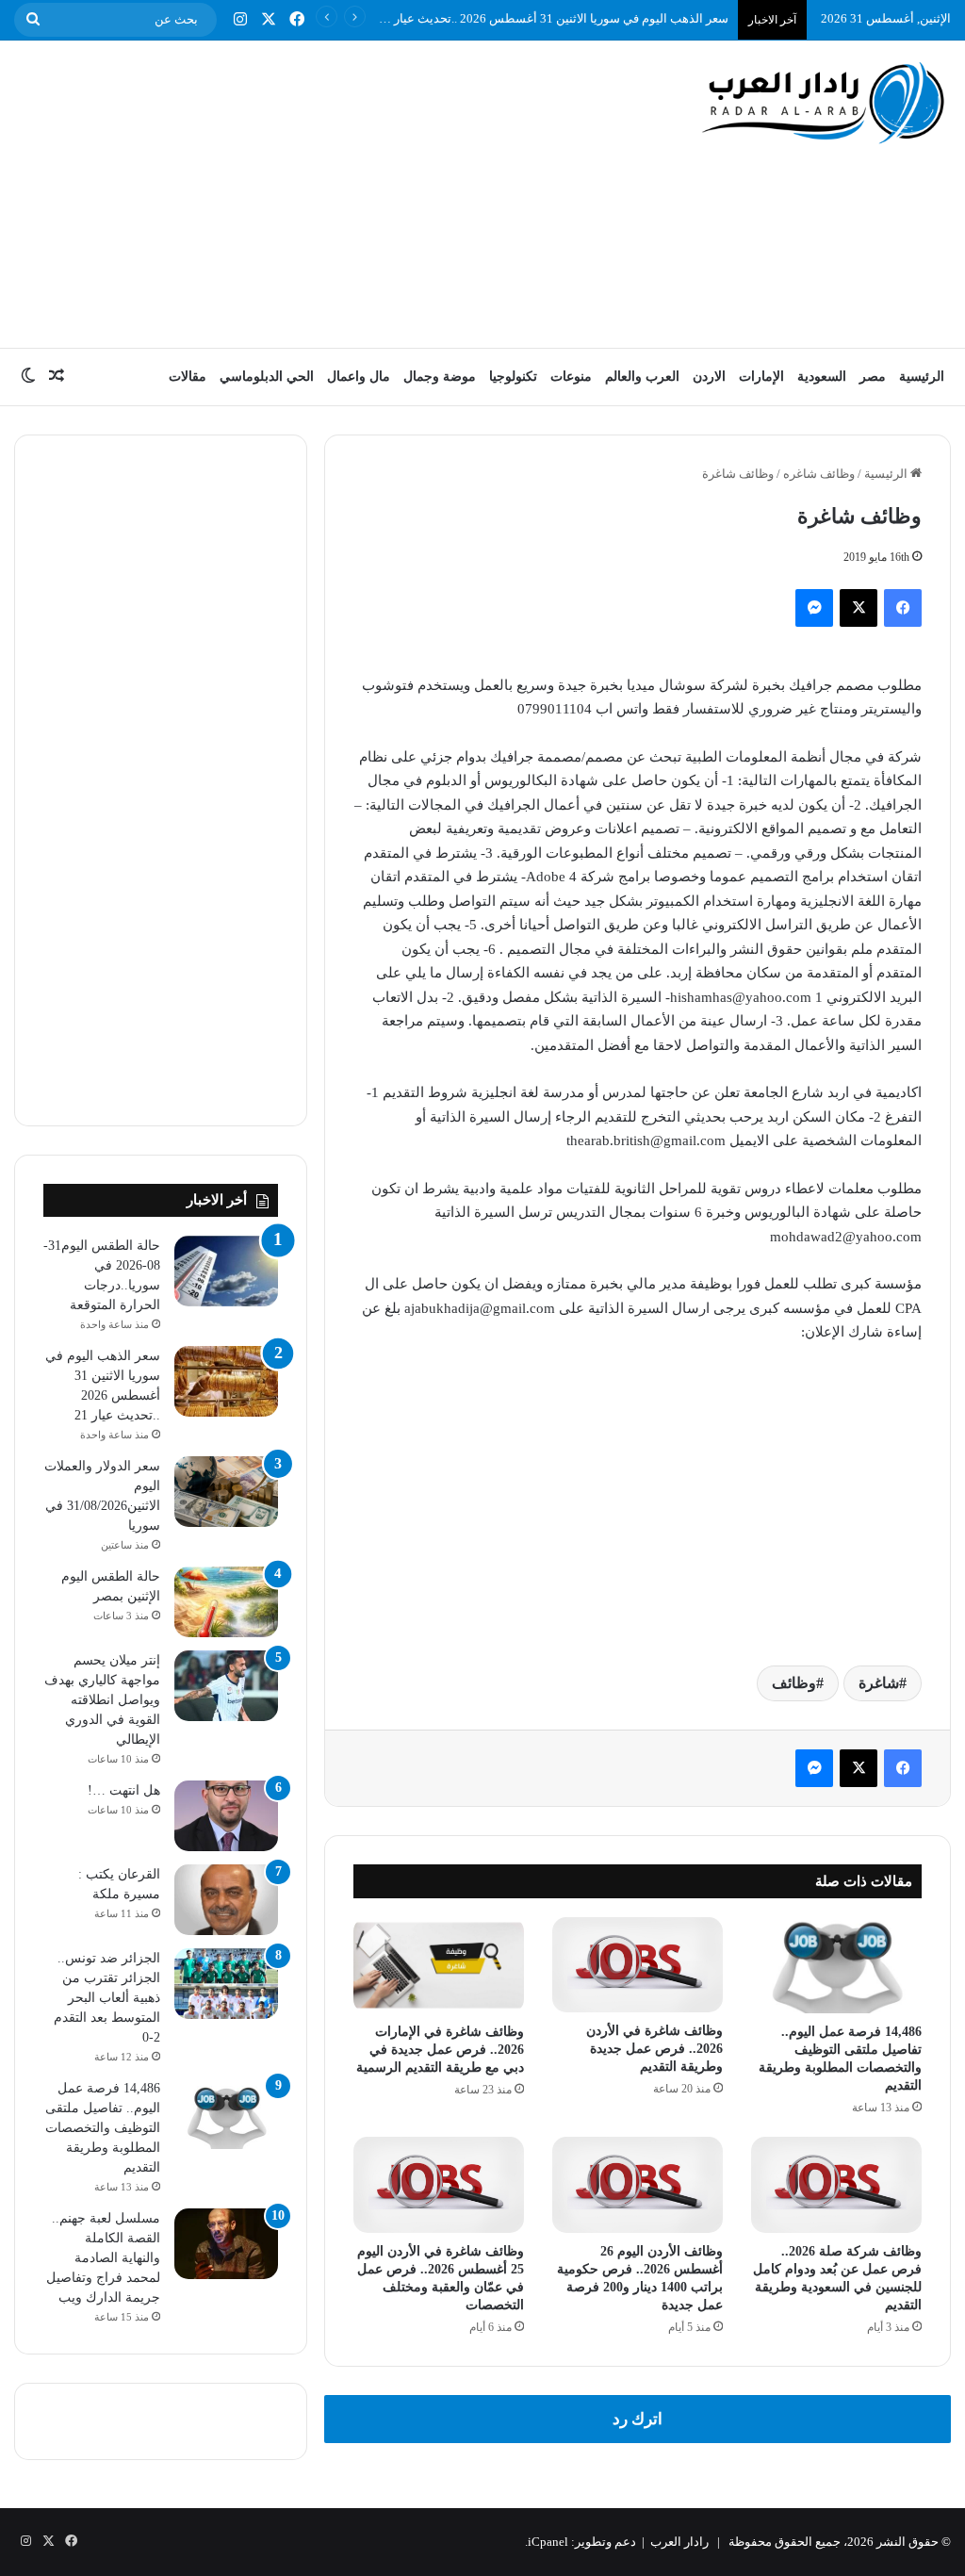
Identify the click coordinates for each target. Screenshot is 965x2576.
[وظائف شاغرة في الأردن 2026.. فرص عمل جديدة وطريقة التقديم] (638, 1965)
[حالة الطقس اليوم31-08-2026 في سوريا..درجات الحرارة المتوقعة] (226, 1271)
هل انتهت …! (124, 1790)
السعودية (822, 377)
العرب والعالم (642, 377)
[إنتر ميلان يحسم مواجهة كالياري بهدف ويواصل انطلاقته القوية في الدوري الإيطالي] (226, 1686)
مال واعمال (359, 377)
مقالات (188, 377)
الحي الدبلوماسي (267, 377)
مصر (873, 377)
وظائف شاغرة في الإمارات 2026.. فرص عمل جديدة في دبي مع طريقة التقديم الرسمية (440, 2050)
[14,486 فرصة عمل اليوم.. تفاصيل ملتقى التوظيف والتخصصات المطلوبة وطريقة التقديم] (836, 1965)
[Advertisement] (315, 191)
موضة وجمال (440, 377)
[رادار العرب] (824, 102)
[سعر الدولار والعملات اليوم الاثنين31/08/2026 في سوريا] (226, 1492)
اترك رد (638, 2419)
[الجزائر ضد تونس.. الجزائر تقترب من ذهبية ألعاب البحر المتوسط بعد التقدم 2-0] (226, 1984)
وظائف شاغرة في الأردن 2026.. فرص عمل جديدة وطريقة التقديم (654, 2049)
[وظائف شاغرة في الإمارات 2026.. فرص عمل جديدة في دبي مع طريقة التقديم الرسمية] (439, 1965)
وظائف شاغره (819, 474)
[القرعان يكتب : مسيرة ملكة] (226, 1900)
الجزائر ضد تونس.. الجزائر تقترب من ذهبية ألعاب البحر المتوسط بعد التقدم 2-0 (107, 1998)
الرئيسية (922, 377)
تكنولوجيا (513, 377)
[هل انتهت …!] (226, 1816)
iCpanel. (547, 2542)
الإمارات (761, 377)
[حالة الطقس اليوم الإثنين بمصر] (226, 1602)
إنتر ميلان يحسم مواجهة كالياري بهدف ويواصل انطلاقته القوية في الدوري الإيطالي (102, 1700)
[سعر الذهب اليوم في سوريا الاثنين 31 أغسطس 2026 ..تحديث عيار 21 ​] (226, 1381)
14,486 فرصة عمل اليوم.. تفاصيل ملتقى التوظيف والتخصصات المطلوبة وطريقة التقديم (103, 2128)
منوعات (571, 377)
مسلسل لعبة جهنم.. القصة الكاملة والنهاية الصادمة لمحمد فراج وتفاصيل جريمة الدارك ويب (103, 2258)
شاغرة (879, 1683)
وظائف (794, 1683)
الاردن (709, 377)
